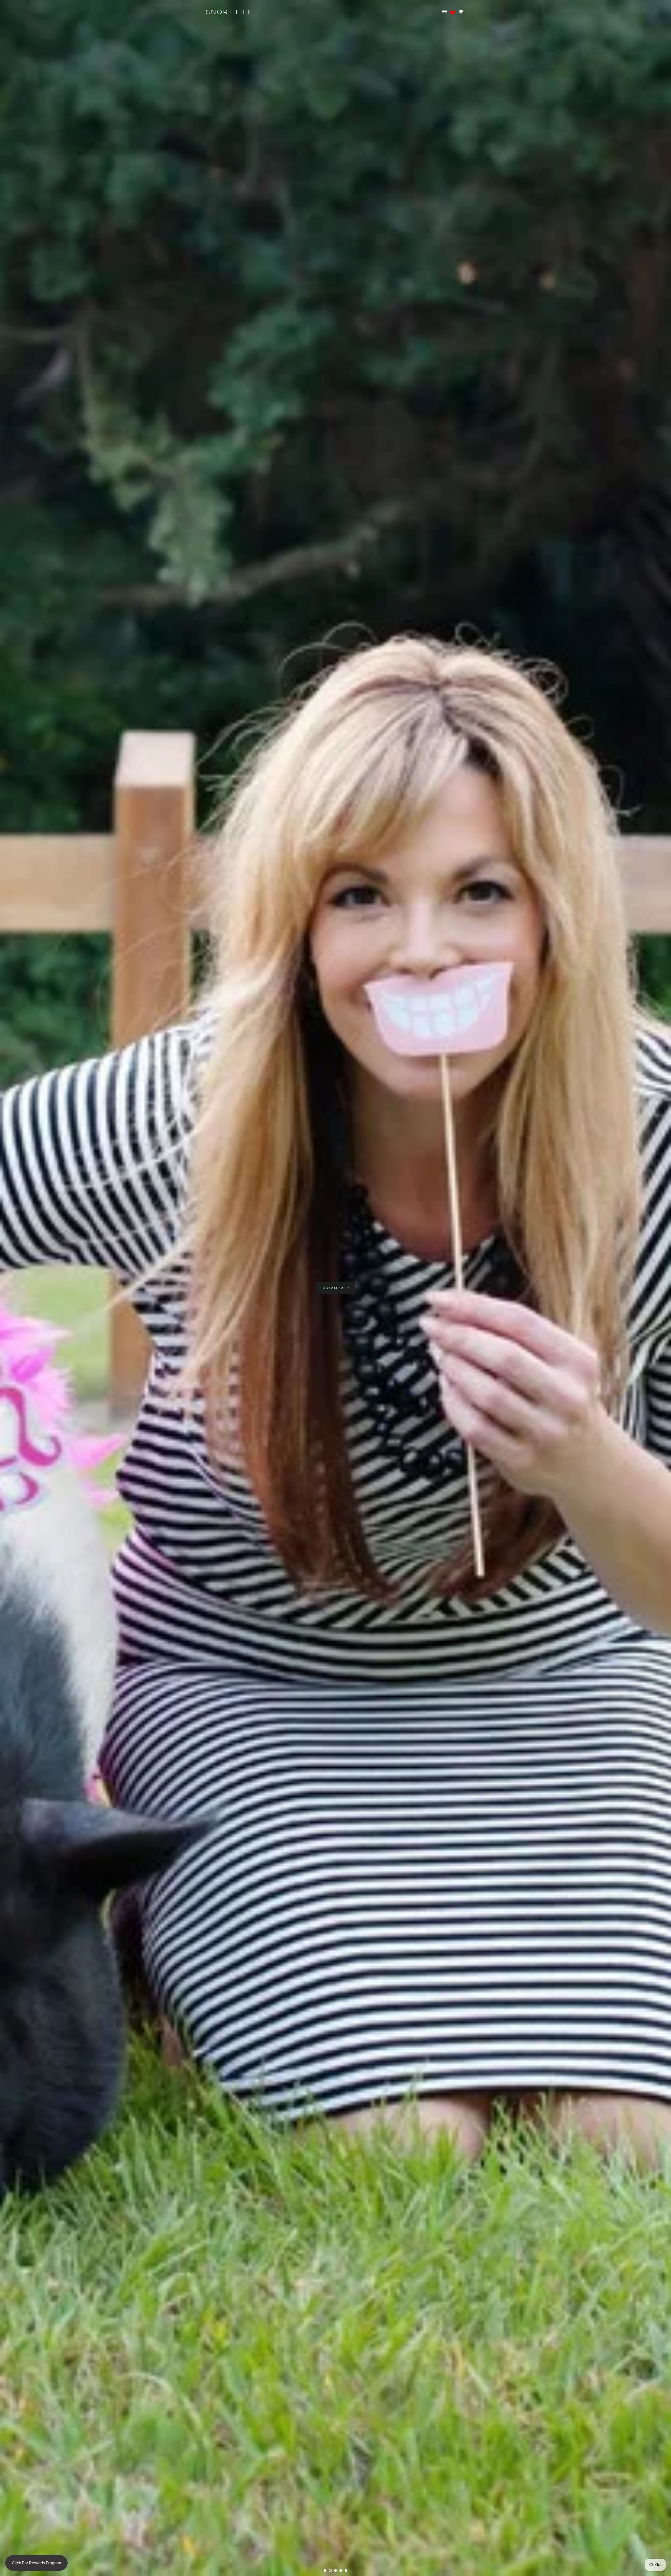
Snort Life (229, 12)
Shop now (334, 1307)
